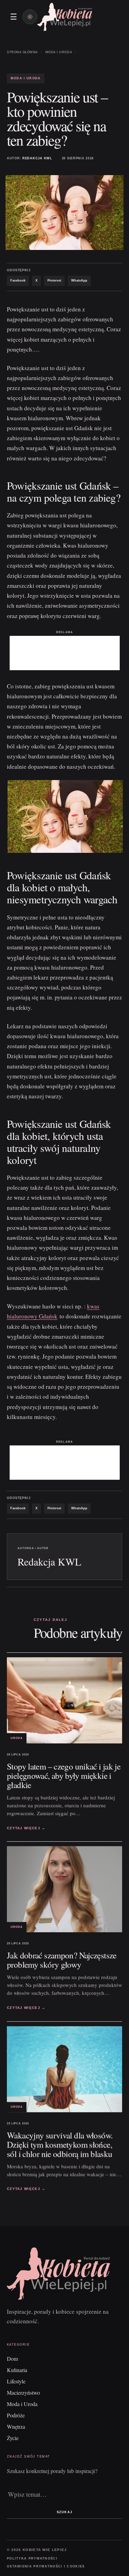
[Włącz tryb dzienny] (30, 17)
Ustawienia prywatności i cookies (46, 2566)
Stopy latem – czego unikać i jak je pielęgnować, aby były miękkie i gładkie (64, 1776)
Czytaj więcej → (26, 1828)
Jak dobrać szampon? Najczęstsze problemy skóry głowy (62, 1960)
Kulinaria (17, 2370)
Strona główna (22, 52)
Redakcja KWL (37, 158)
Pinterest (54, 281)
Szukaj (64, 2512)
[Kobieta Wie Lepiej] (65, 17)
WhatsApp (79, 281)
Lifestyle (16, 2381)
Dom (12, 2359)
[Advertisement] (65, 653)
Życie (13, 2438)
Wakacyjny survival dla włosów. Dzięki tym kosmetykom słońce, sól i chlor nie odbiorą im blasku (60, 2144)
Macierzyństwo (23, 2392)
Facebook (18, 281)
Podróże (16, 2415)
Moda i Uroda (59, 52)
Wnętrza (16, 2426)
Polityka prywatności (32, 2558)
